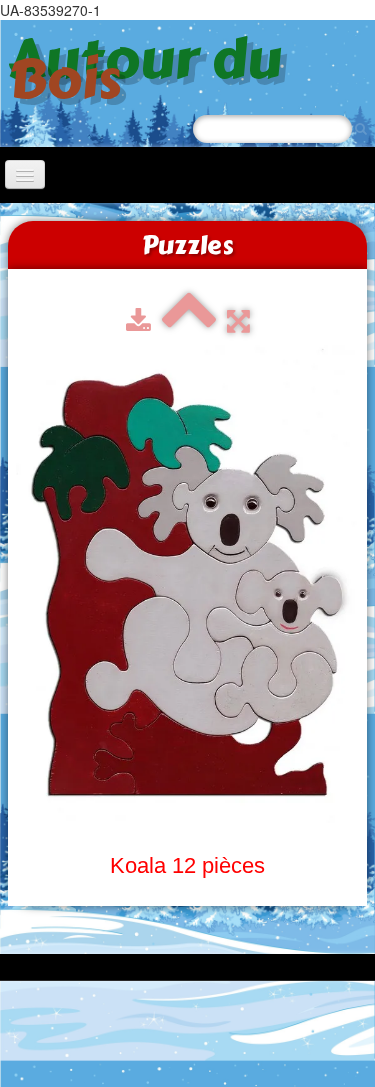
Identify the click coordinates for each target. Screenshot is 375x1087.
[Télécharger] (138, 321)
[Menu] (25, 174)
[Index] (189, 321)
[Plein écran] (238, 321)
